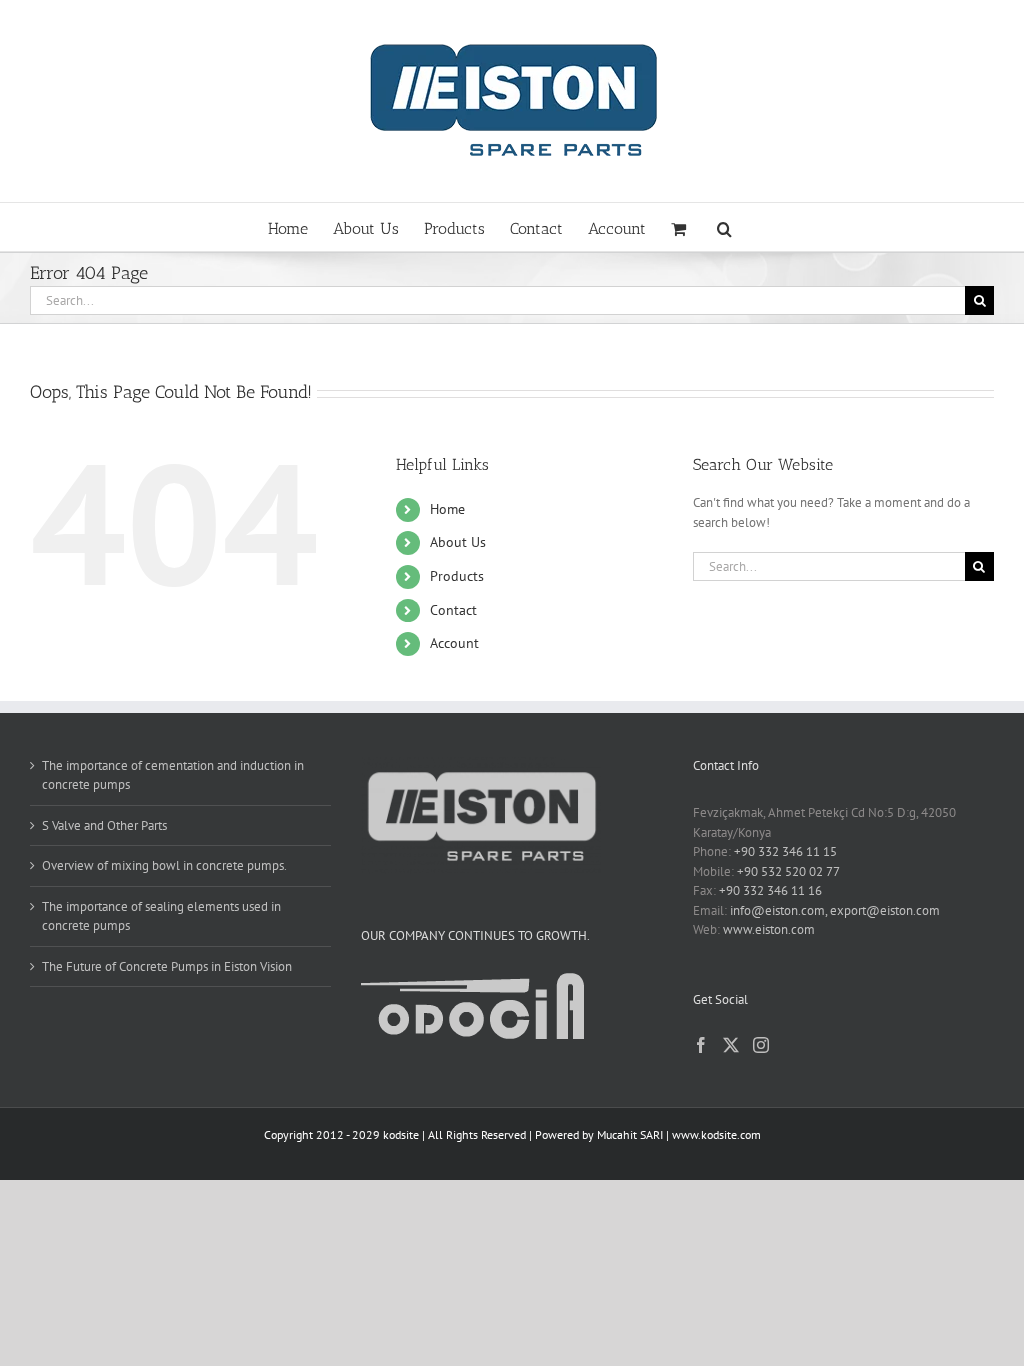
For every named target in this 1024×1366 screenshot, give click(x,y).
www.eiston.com (769, 929)
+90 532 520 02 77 (788, 871)
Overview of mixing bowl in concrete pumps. (164, 865)
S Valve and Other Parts (104, 825)
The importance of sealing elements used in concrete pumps (161, 916)
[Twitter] (731, 1045)
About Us (458, 542)
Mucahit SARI (630, 1134)
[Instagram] (761, 1045)
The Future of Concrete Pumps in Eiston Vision (167, 966)
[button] (724, 227)
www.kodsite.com (716, 1134)
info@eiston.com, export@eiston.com (835, 910)
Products (457, 576)
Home (447, 509)
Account (454, 643)
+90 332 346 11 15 (785, 851)
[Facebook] (701, 1045)
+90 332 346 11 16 (770, 890)
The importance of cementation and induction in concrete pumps (173, 775)
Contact (453, 610)
